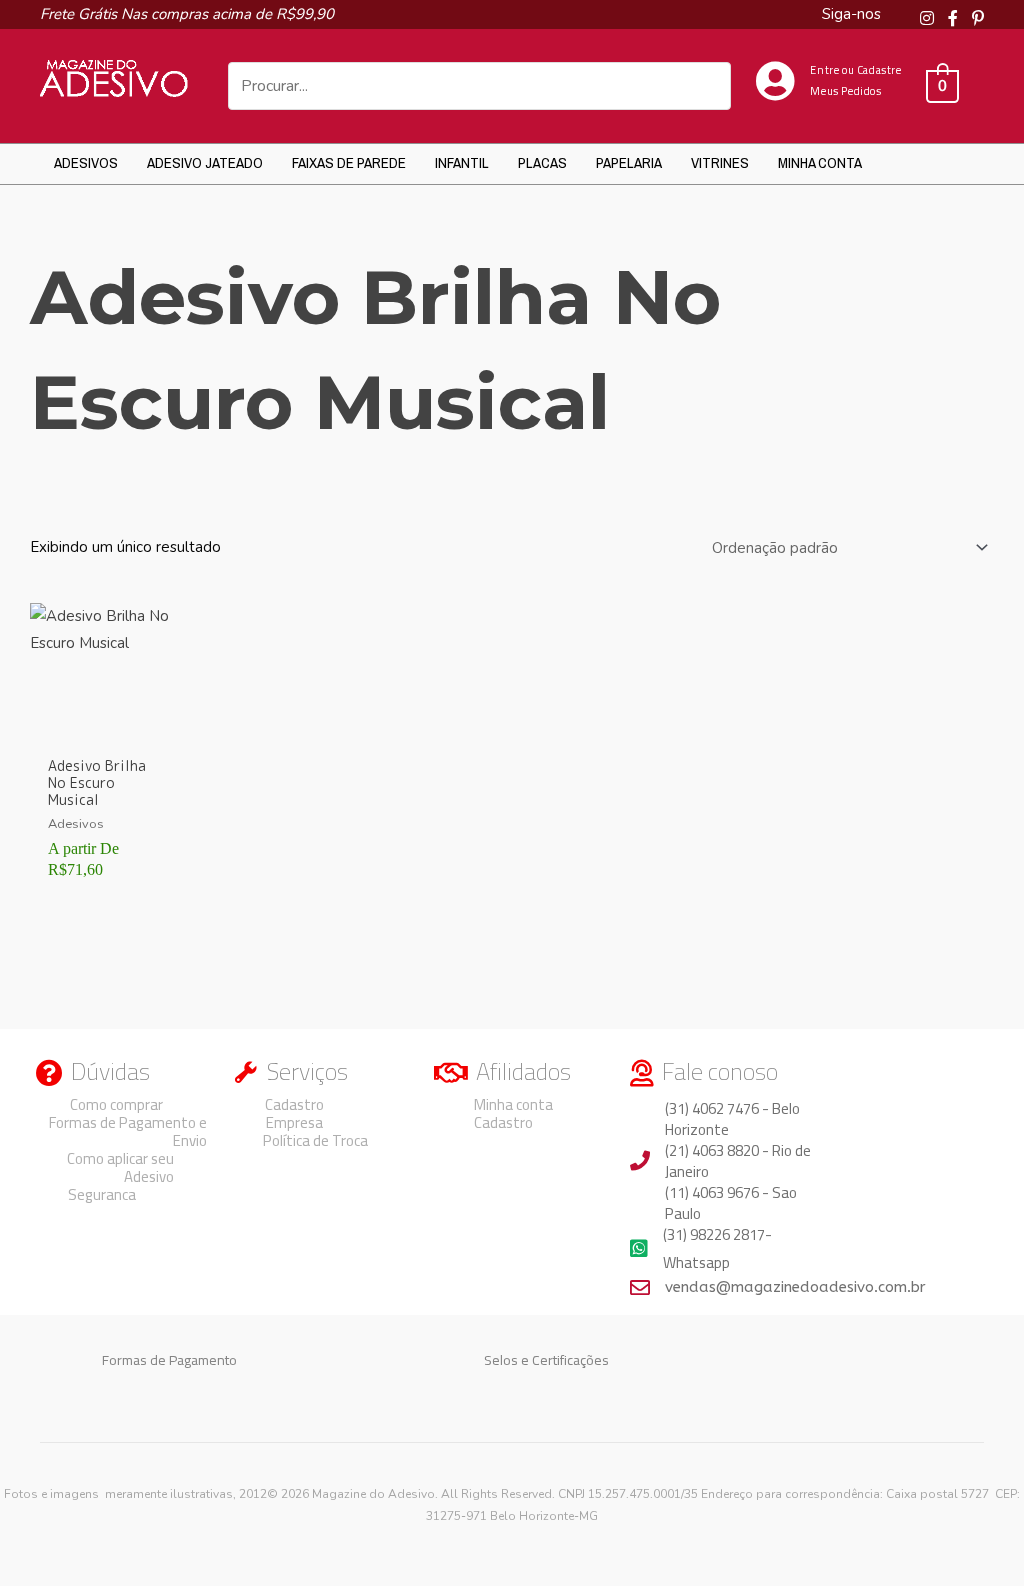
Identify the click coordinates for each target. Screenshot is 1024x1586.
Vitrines (720, 162)
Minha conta (820, 162)
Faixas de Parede (349, 162)
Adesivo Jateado (205, 162)
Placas (542, 162)
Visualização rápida (102, 729)
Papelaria (629, 162)
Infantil (462, 162)
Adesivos (86, 162)
